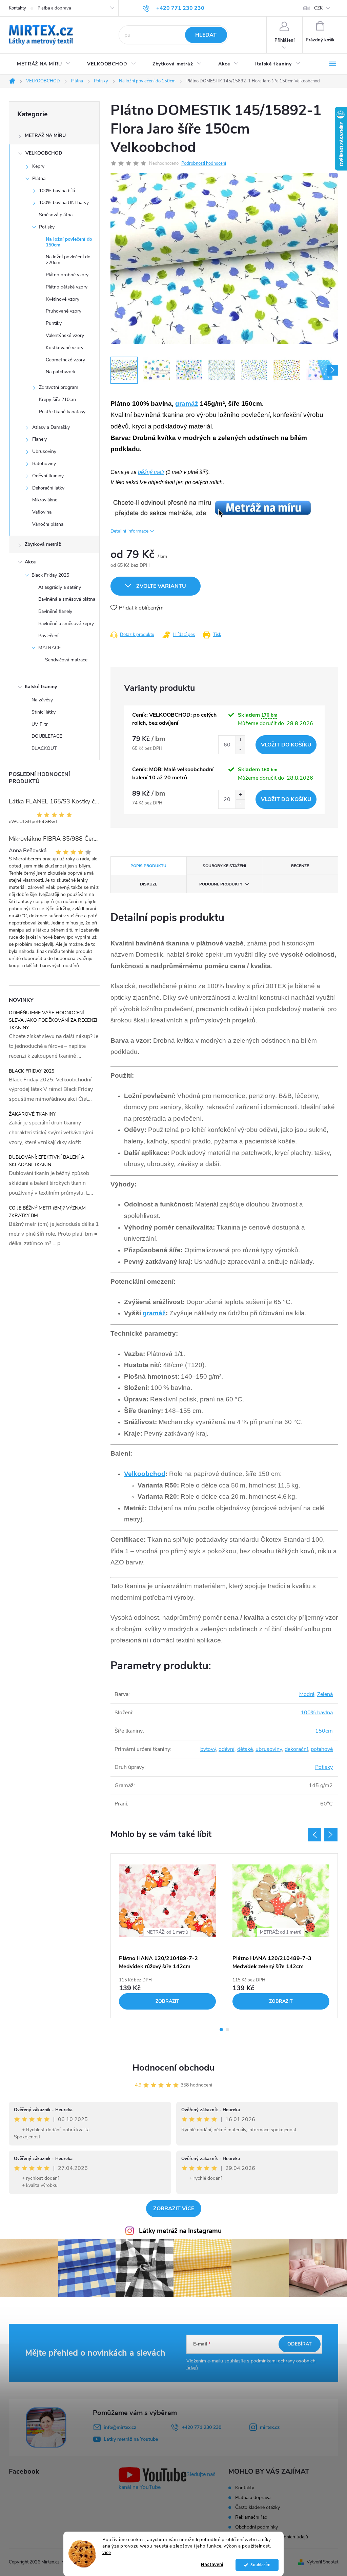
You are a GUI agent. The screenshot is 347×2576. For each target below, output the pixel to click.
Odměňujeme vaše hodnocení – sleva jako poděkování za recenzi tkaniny (53, 1020)
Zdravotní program (59, 387)
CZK (318, 8)
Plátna (39, 178)
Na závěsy (42, 700)
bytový (208, 1749)
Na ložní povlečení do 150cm (69, 242)
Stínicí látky (44, 712)
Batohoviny (44, 464)
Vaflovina (42, 512)
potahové (322, 1749)
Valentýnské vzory (65, 335)
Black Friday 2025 (50, 575)
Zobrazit (167, 2001)
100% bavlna (317, 1713)
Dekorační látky (48, 488)
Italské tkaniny (41, 687)
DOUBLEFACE (47, 736)
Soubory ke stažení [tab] (224, 866)
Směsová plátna (56, 215)
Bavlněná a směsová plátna (67, 599)
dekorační (296, 1749)
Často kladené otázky (258, 2507)
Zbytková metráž (43, 544)
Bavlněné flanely (55, 611)
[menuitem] (44, 64)
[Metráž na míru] (211, 507)
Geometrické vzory (65, 360)
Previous (314, 1835)
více (107, 2552)
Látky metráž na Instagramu (180, 2231)
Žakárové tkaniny (32, 1114)
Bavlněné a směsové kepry (66, 624)
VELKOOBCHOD (44, 153)
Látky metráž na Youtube (131, 2439)
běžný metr (151, 472)
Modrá (307, 1694)
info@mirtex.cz (120, 2427)
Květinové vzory (63, 299)
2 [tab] (227, 2030)
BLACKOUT (44, 748)
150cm (324, 1731)
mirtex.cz (270, 2427)
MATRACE (49, 648)
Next (331, 1835)
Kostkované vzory (65, 348)
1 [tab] (221, 2030)
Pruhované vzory (64, 311)
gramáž (187, 404)
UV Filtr (40, 724)
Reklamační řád (251, 2517)
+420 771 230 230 (202, 2427)
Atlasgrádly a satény (60, 587)
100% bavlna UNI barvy (64, 203)
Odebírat (300, 2344)
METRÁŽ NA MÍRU (45, 135)
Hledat (206, 35)
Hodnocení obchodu (173, 2068)
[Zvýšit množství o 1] (240, 740)
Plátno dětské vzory (67, 287)
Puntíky (54, 323)
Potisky (47, 227)
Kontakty (17, 8)
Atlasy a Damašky (51, 427)
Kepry (38, 166)
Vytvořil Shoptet (322, 2562)
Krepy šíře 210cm (57, 400)
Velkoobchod (145, 1474)
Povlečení (48, 636)
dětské (245, 1749)
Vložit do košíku (286, 745)
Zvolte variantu (161, 586)
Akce (30, 562)
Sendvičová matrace (66, 660)
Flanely (39, 439)
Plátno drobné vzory (67, 275)
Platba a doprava (54, 8)
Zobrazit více (174, 2209)
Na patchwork (61, 372)
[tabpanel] (168, 1936)
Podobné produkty (221, 884)
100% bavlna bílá (57, 191)
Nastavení (212, 2565)
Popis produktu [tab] (148, 866)
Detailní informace (129, 531)
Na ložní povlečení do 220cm (68, 260)
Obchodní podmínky (257, 2527)
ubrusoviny (269, 1749)
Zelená (325, 1694)
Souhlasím (260, 2565)
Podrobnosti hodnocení (204, 163)
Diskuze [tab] (149, 884)
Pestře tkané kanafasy (62, 412)
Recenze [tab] (300, 866)
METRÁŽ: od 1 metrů (167, 1932)
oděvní (227, 1749)
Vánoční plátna (48, 524)
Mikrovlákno (45, 500)
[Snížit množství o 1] (240, 749)
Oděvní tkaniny (48, 476)
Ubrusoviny (44, 451)
